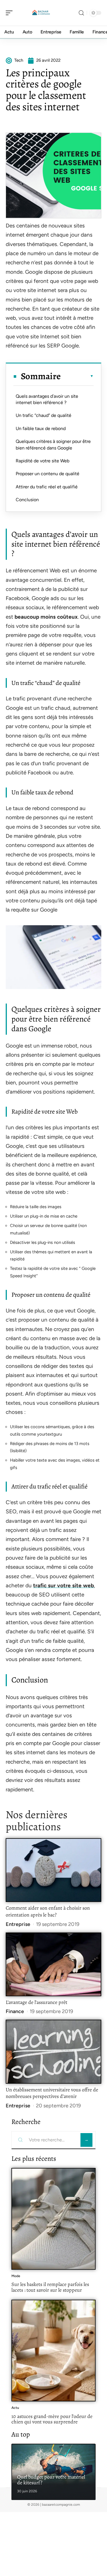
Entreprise (18, 1924)
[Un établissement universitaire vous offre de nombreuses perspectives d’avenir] (53, 2052)
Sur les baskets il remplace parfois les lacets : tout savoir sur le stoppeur (50, 2287)
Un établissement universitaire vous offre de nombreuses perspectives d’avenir (52, 2093)
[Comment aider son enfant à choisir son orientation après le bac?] (53, 1870)
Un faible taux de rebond (41, 428)
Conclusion (27, 500)
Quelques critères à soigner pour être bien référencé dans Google (53, 444)
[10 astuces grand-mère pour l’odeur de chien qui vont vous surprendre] (53, 2351)
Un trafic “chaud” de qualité (44, 415)
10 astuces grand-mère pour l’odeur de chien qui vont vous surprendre (52, 2419)
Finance (15, 2011)
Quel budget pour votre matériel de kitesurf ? (51, 2480)
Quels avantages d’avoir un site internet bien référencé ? (47, 399)
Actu (15, 2408)
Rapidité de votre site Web (43, 461)
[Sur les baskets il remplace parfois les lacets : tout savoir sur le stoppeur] (53, 2219)
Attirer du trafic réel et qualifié (47, 487)
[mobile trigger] (11, 13)
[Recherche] (81, 13)
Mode (16, 2276)
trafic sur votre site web (63, 1585)
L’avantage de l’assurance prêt (37, 2002)
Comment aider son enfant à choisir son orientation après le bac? (48, 1911)
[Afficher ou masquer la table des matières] (77, 376)
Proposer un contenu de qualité (48, 474)
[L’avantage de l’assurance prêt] (53, 1964)
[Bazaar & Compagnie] (41, 13)
